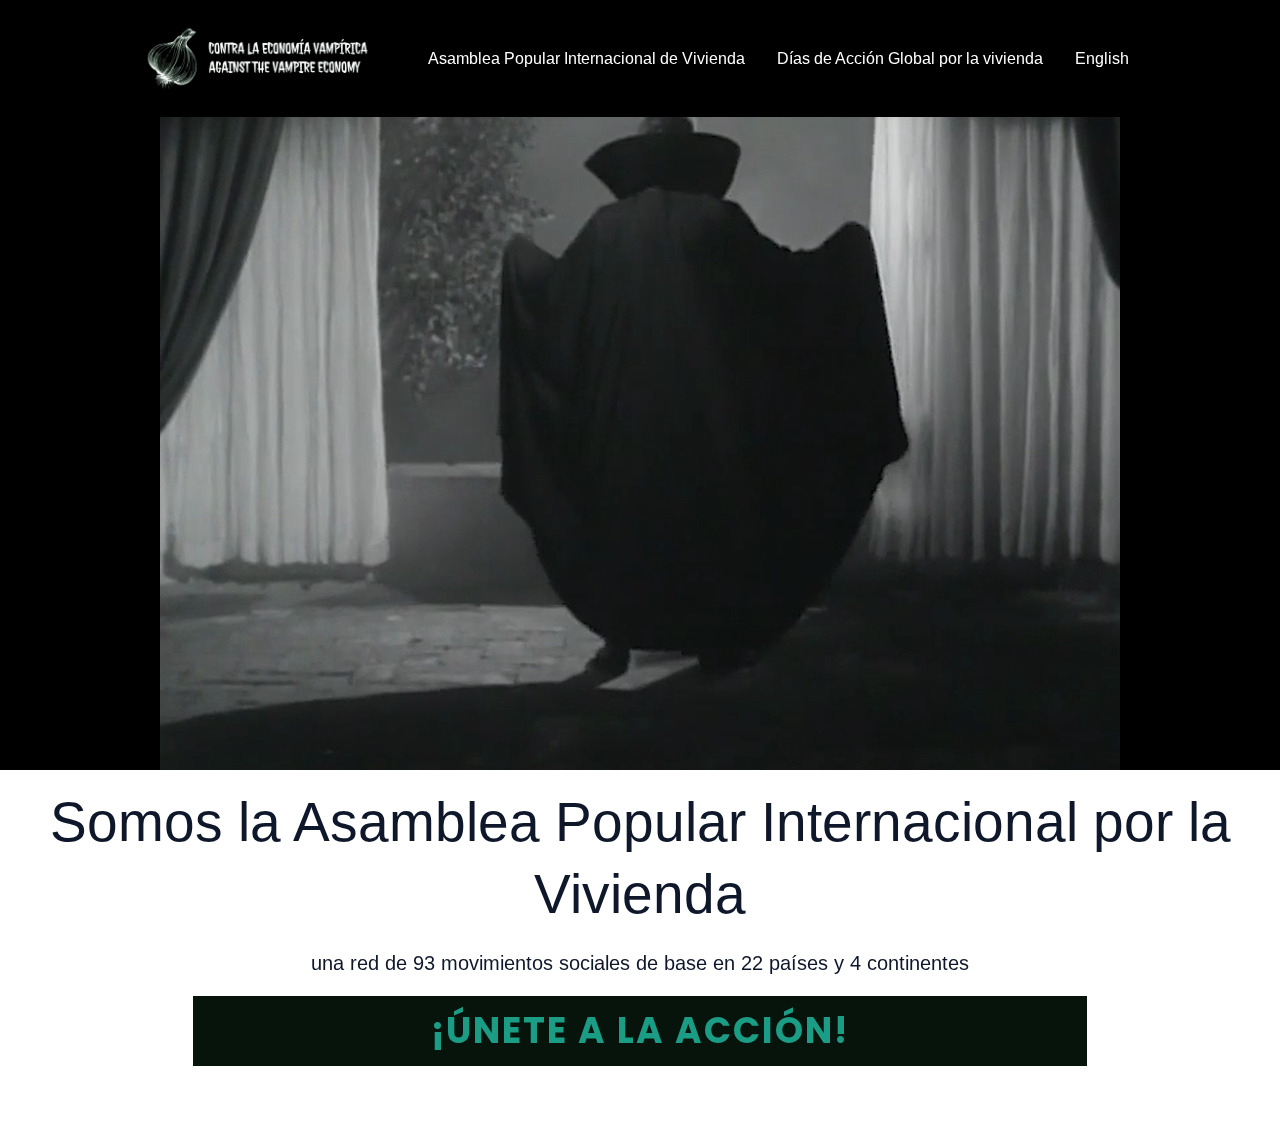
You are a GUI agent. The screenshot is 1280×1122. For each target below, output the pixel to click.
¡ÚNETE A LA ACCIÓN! (640, 1030)
